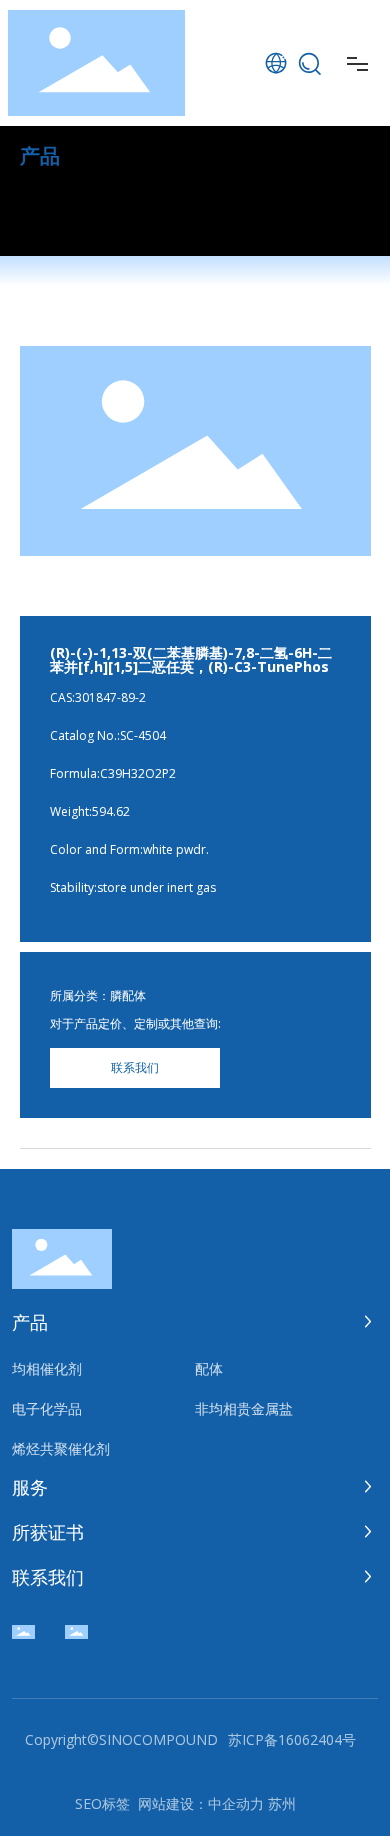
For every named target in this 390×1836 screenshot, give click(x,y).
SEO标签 (102, 1803)
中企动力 (236, 1803)
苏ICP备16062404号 (292, 1739)
